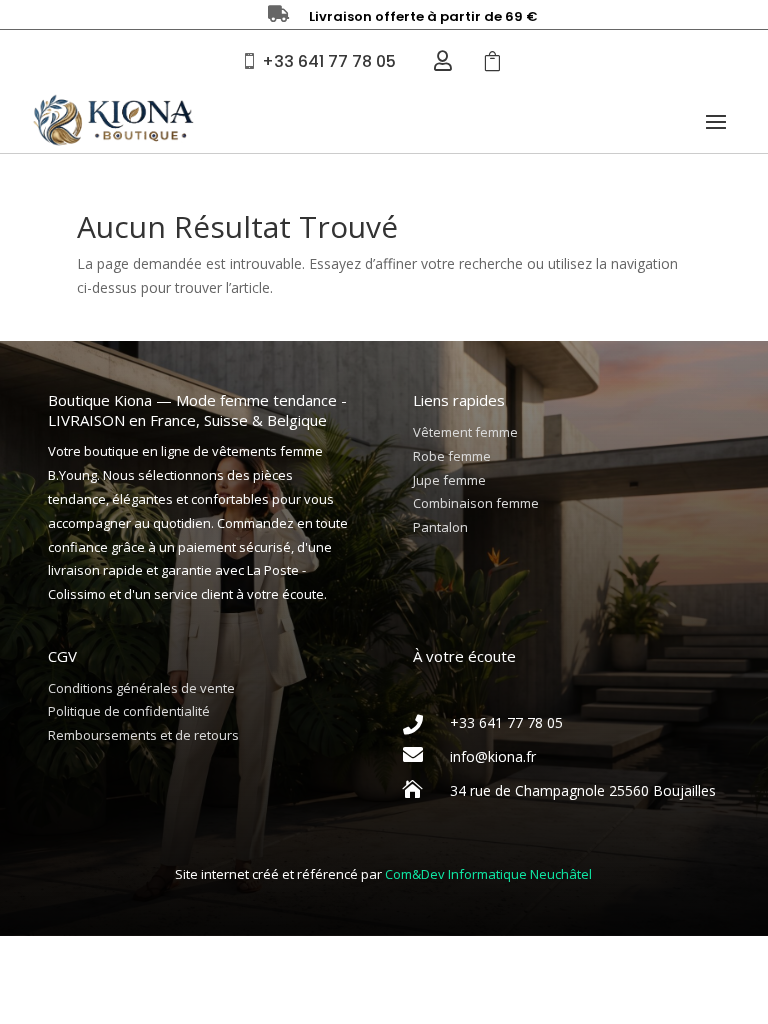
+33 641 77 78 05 (329, 61)
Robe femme (452, 456)
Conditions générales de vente (141, 688)
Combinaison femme (476, 503)
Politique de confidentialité (129, 711)
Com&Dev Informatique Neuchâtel (488, 874)
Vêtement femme (465, 432)
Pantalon (440, 527)
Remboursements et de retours (143, 735)
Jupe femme (449, 480)
